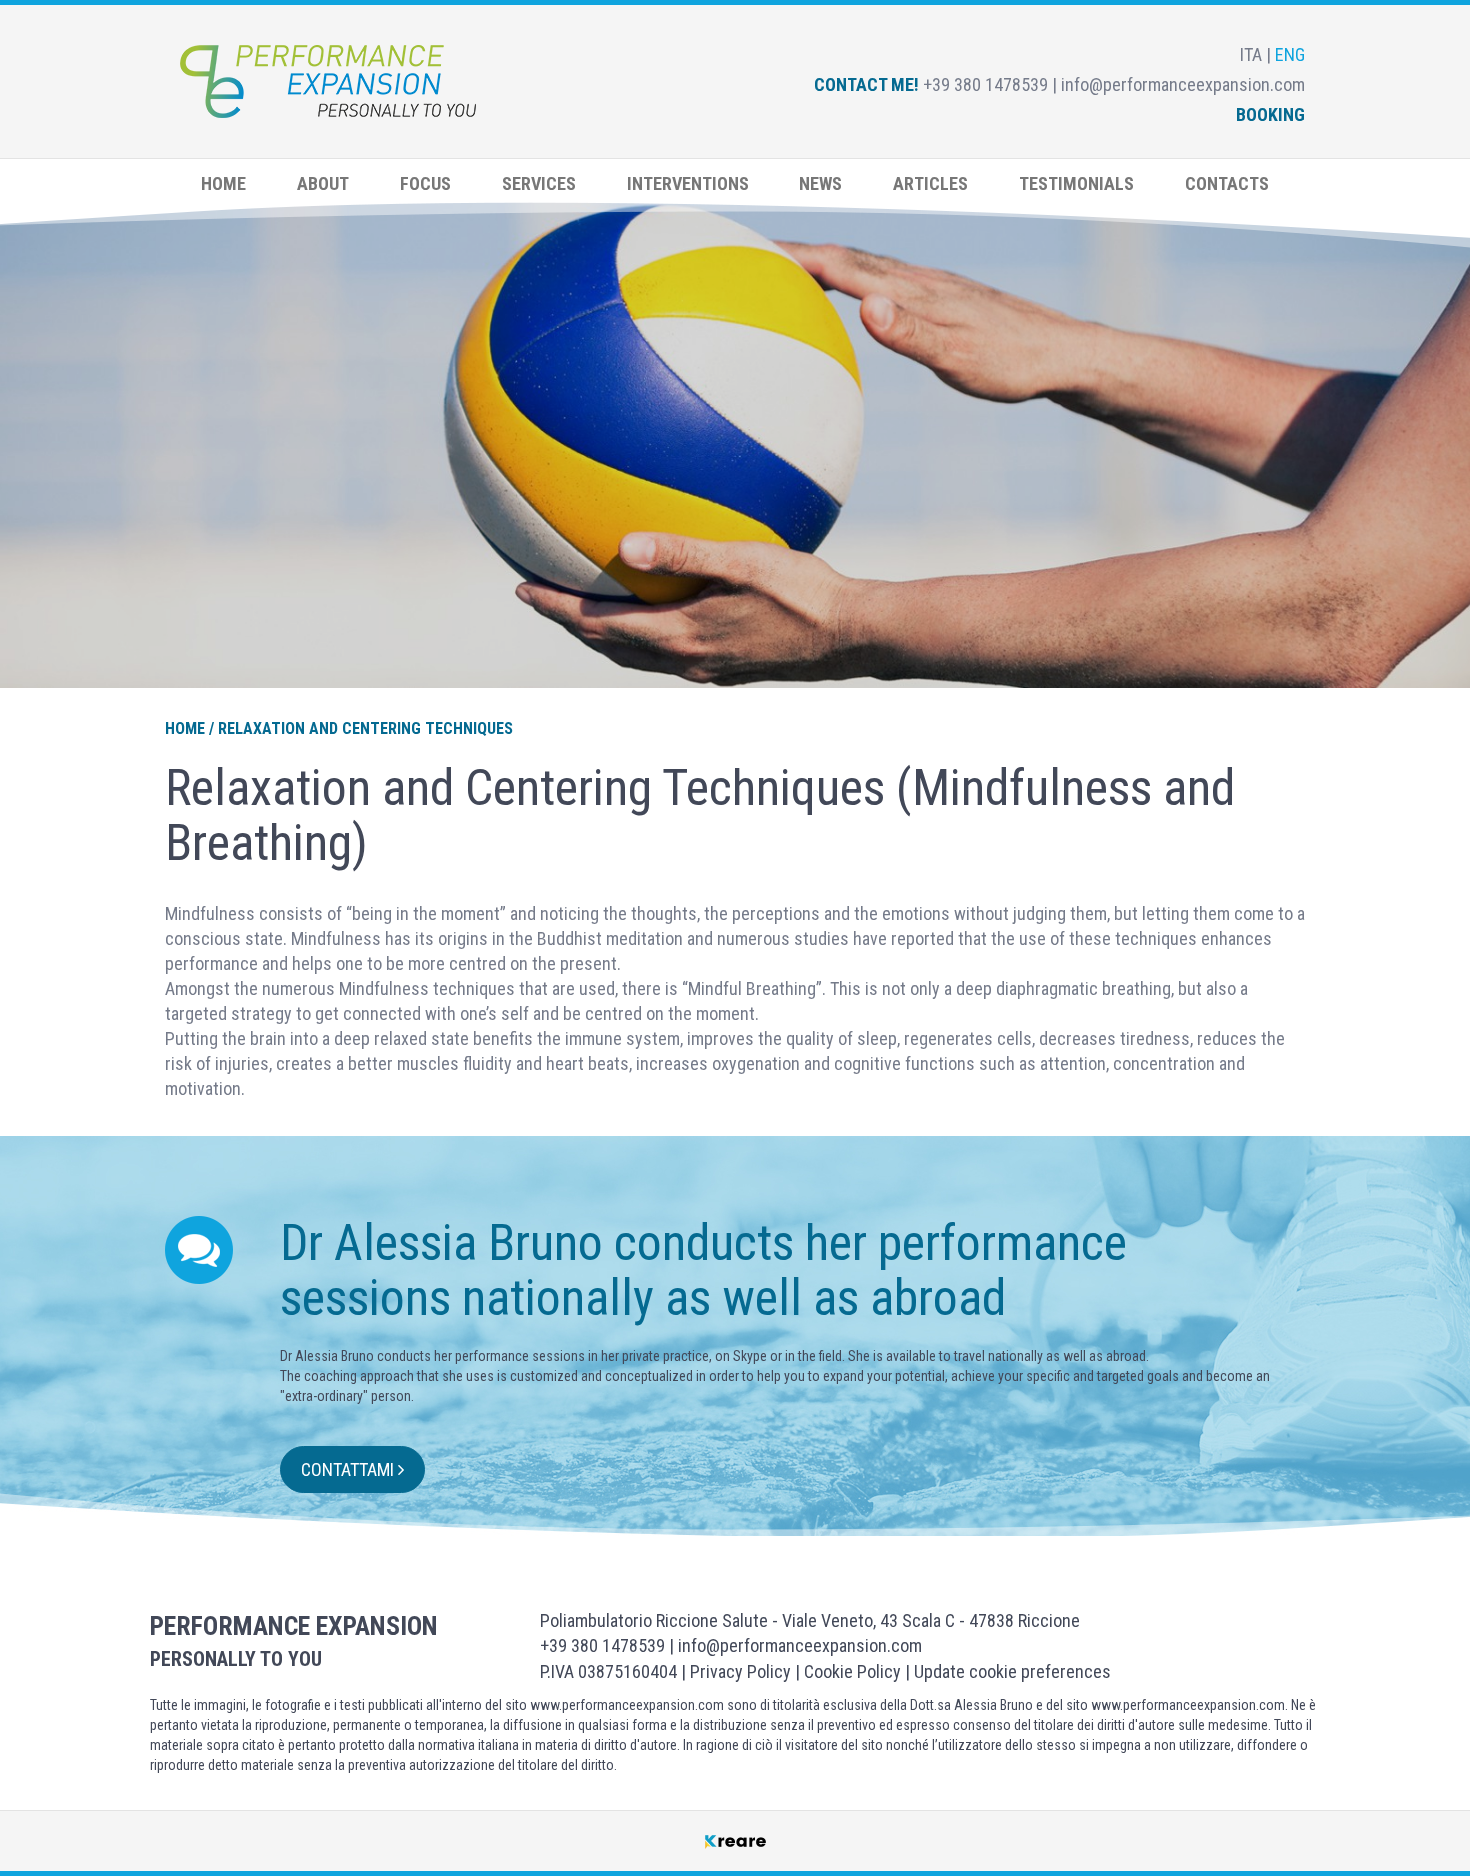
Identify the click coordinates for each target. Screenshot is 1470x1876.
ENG (1290, 54)
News (820, 183)
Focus (425, 183)
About (323, 183)
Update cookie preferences (1012, 1671)
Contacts (1227, 183)
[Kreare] (735, 1841)
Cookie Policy (852, 1671)
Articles (930, 183)
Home (223, 183)
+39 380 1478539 (602, 1645)
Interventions (688, 183)
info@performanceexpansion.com (800, 1645)
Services (539, 183)
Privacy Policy (740, 1671)
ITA (1253, 54)
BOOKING (1270, 114)
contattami (349, 1469)
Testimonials (1076, 183)
